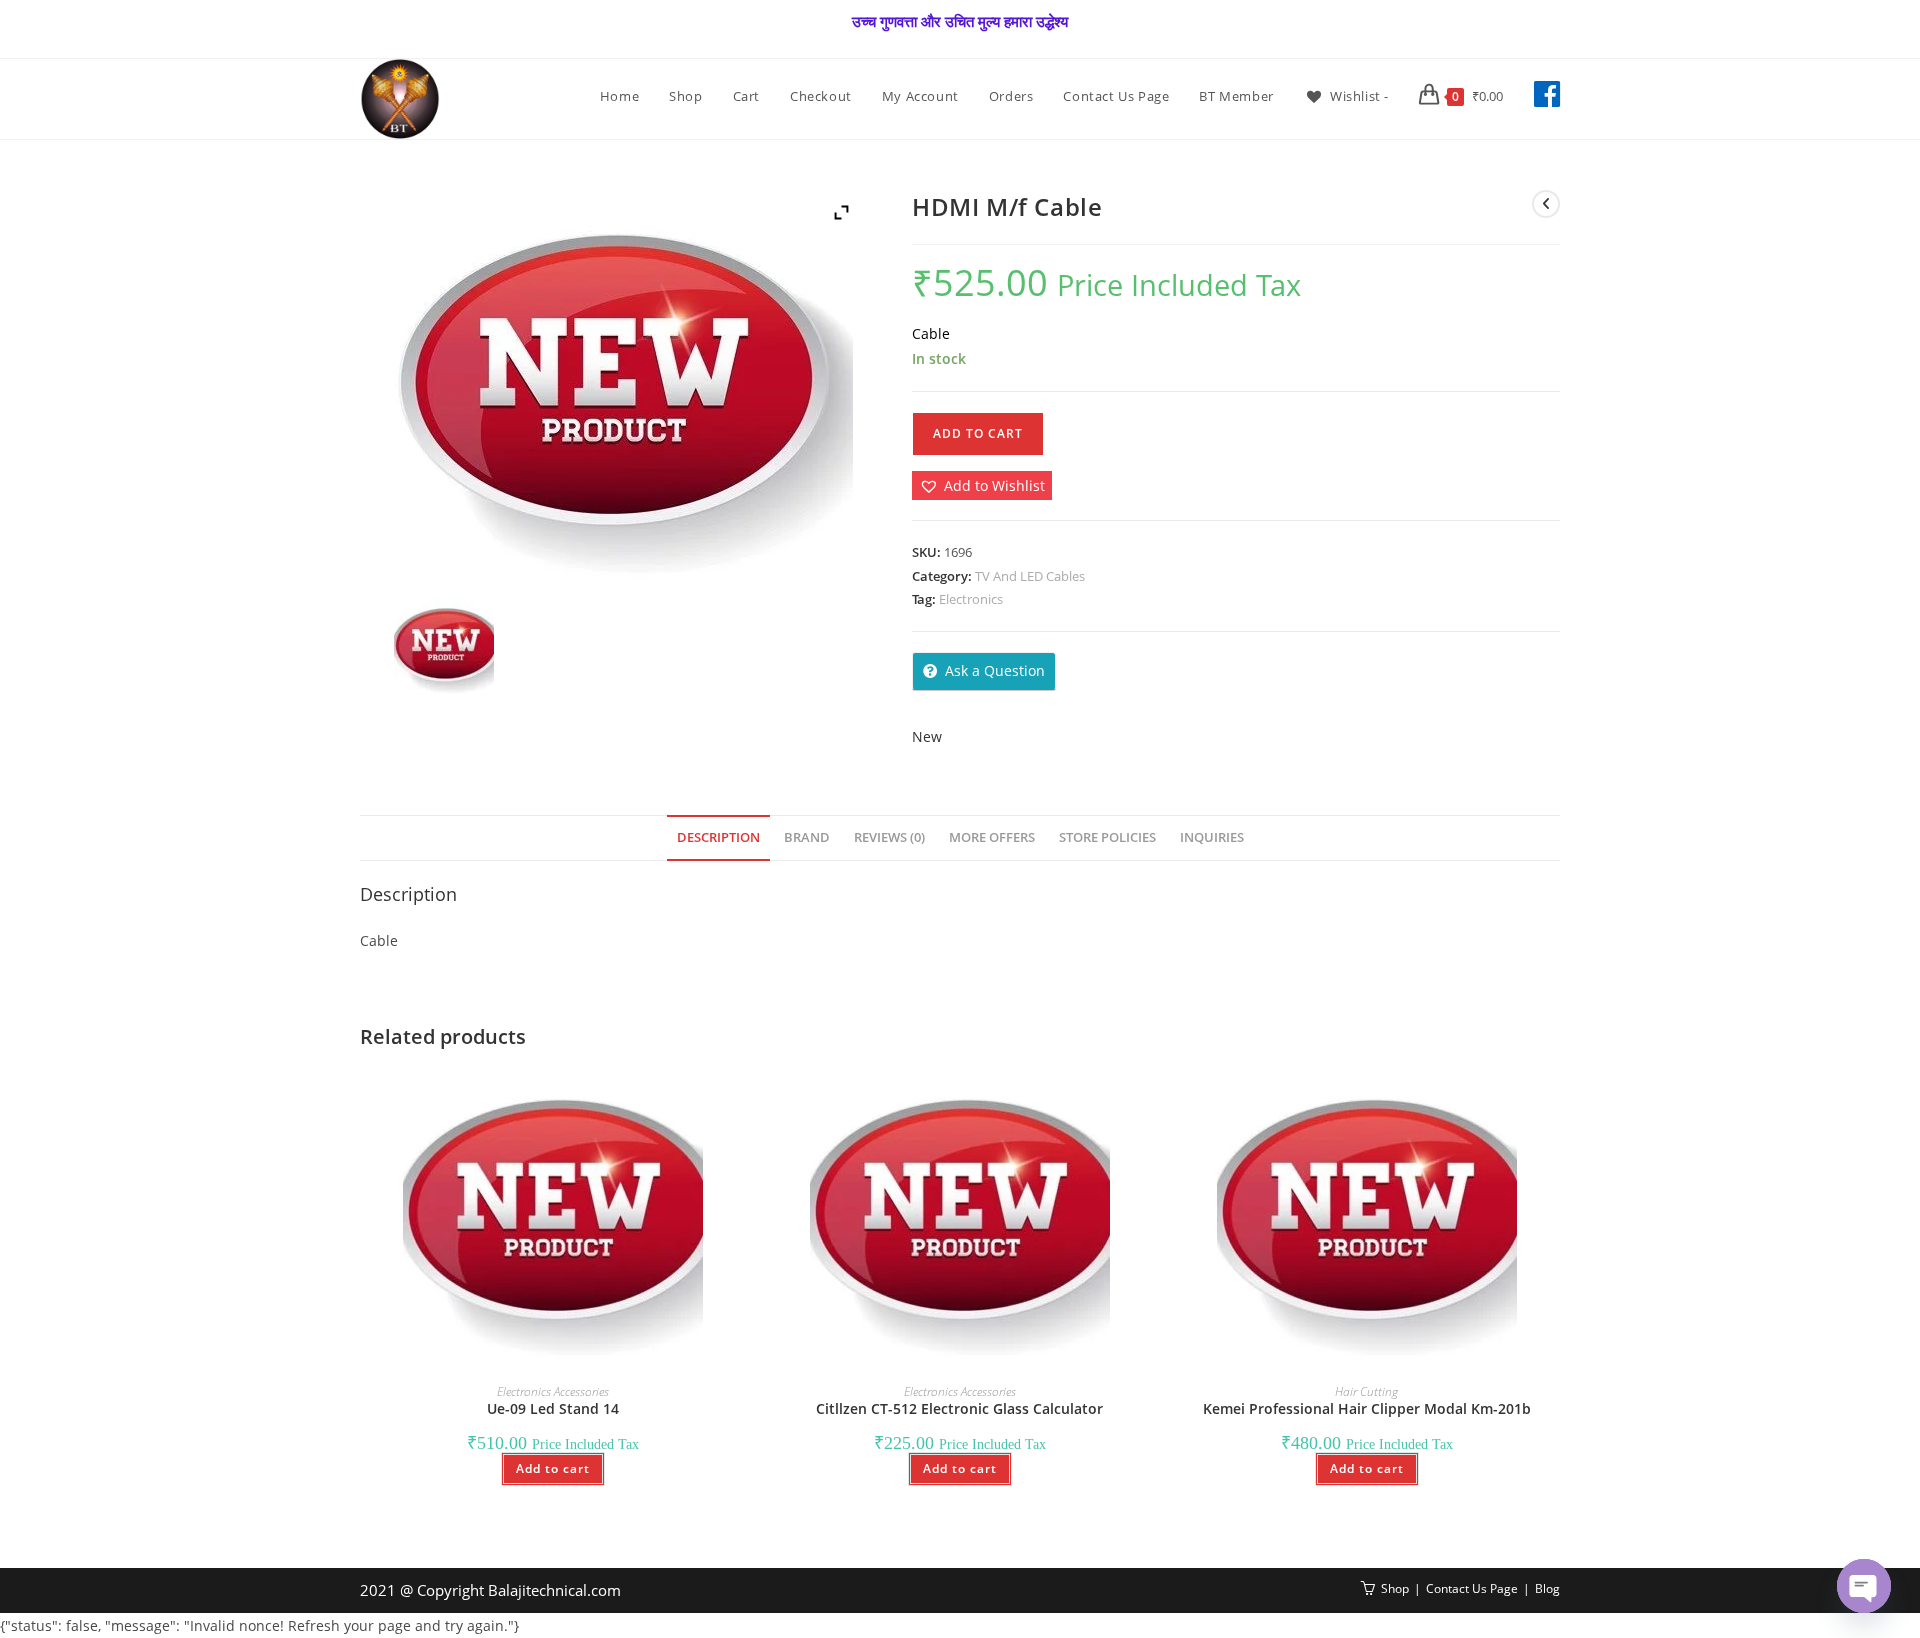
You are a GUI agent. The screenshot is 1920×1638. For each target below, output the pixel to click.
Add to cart (978, 433)
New (927, 736)
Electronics (971, 599)
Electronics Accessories (553, 1391)
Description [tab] (718, 837)
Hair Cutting (1366, 1391)
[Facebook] (1547, 94)
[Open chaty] (1864, 1586)
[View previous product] (1546, 204)
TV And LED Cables (1030, 576)
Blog (1547, 1588)
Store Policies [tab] (1107, 837)
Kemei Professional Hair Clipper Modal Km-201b (1367, 1408)
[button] (982, 485)
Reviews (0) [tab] (889, 837)
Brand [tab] (807, 837)
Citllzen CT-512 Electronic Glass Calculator (959, 1408)
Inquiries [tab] (1212, 837)
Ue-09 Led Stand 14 (553, 1408)
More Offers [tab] (992, 837)
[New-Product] (443, 647)
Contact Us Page (1472, 1588)
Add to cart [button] (553, 1468)
